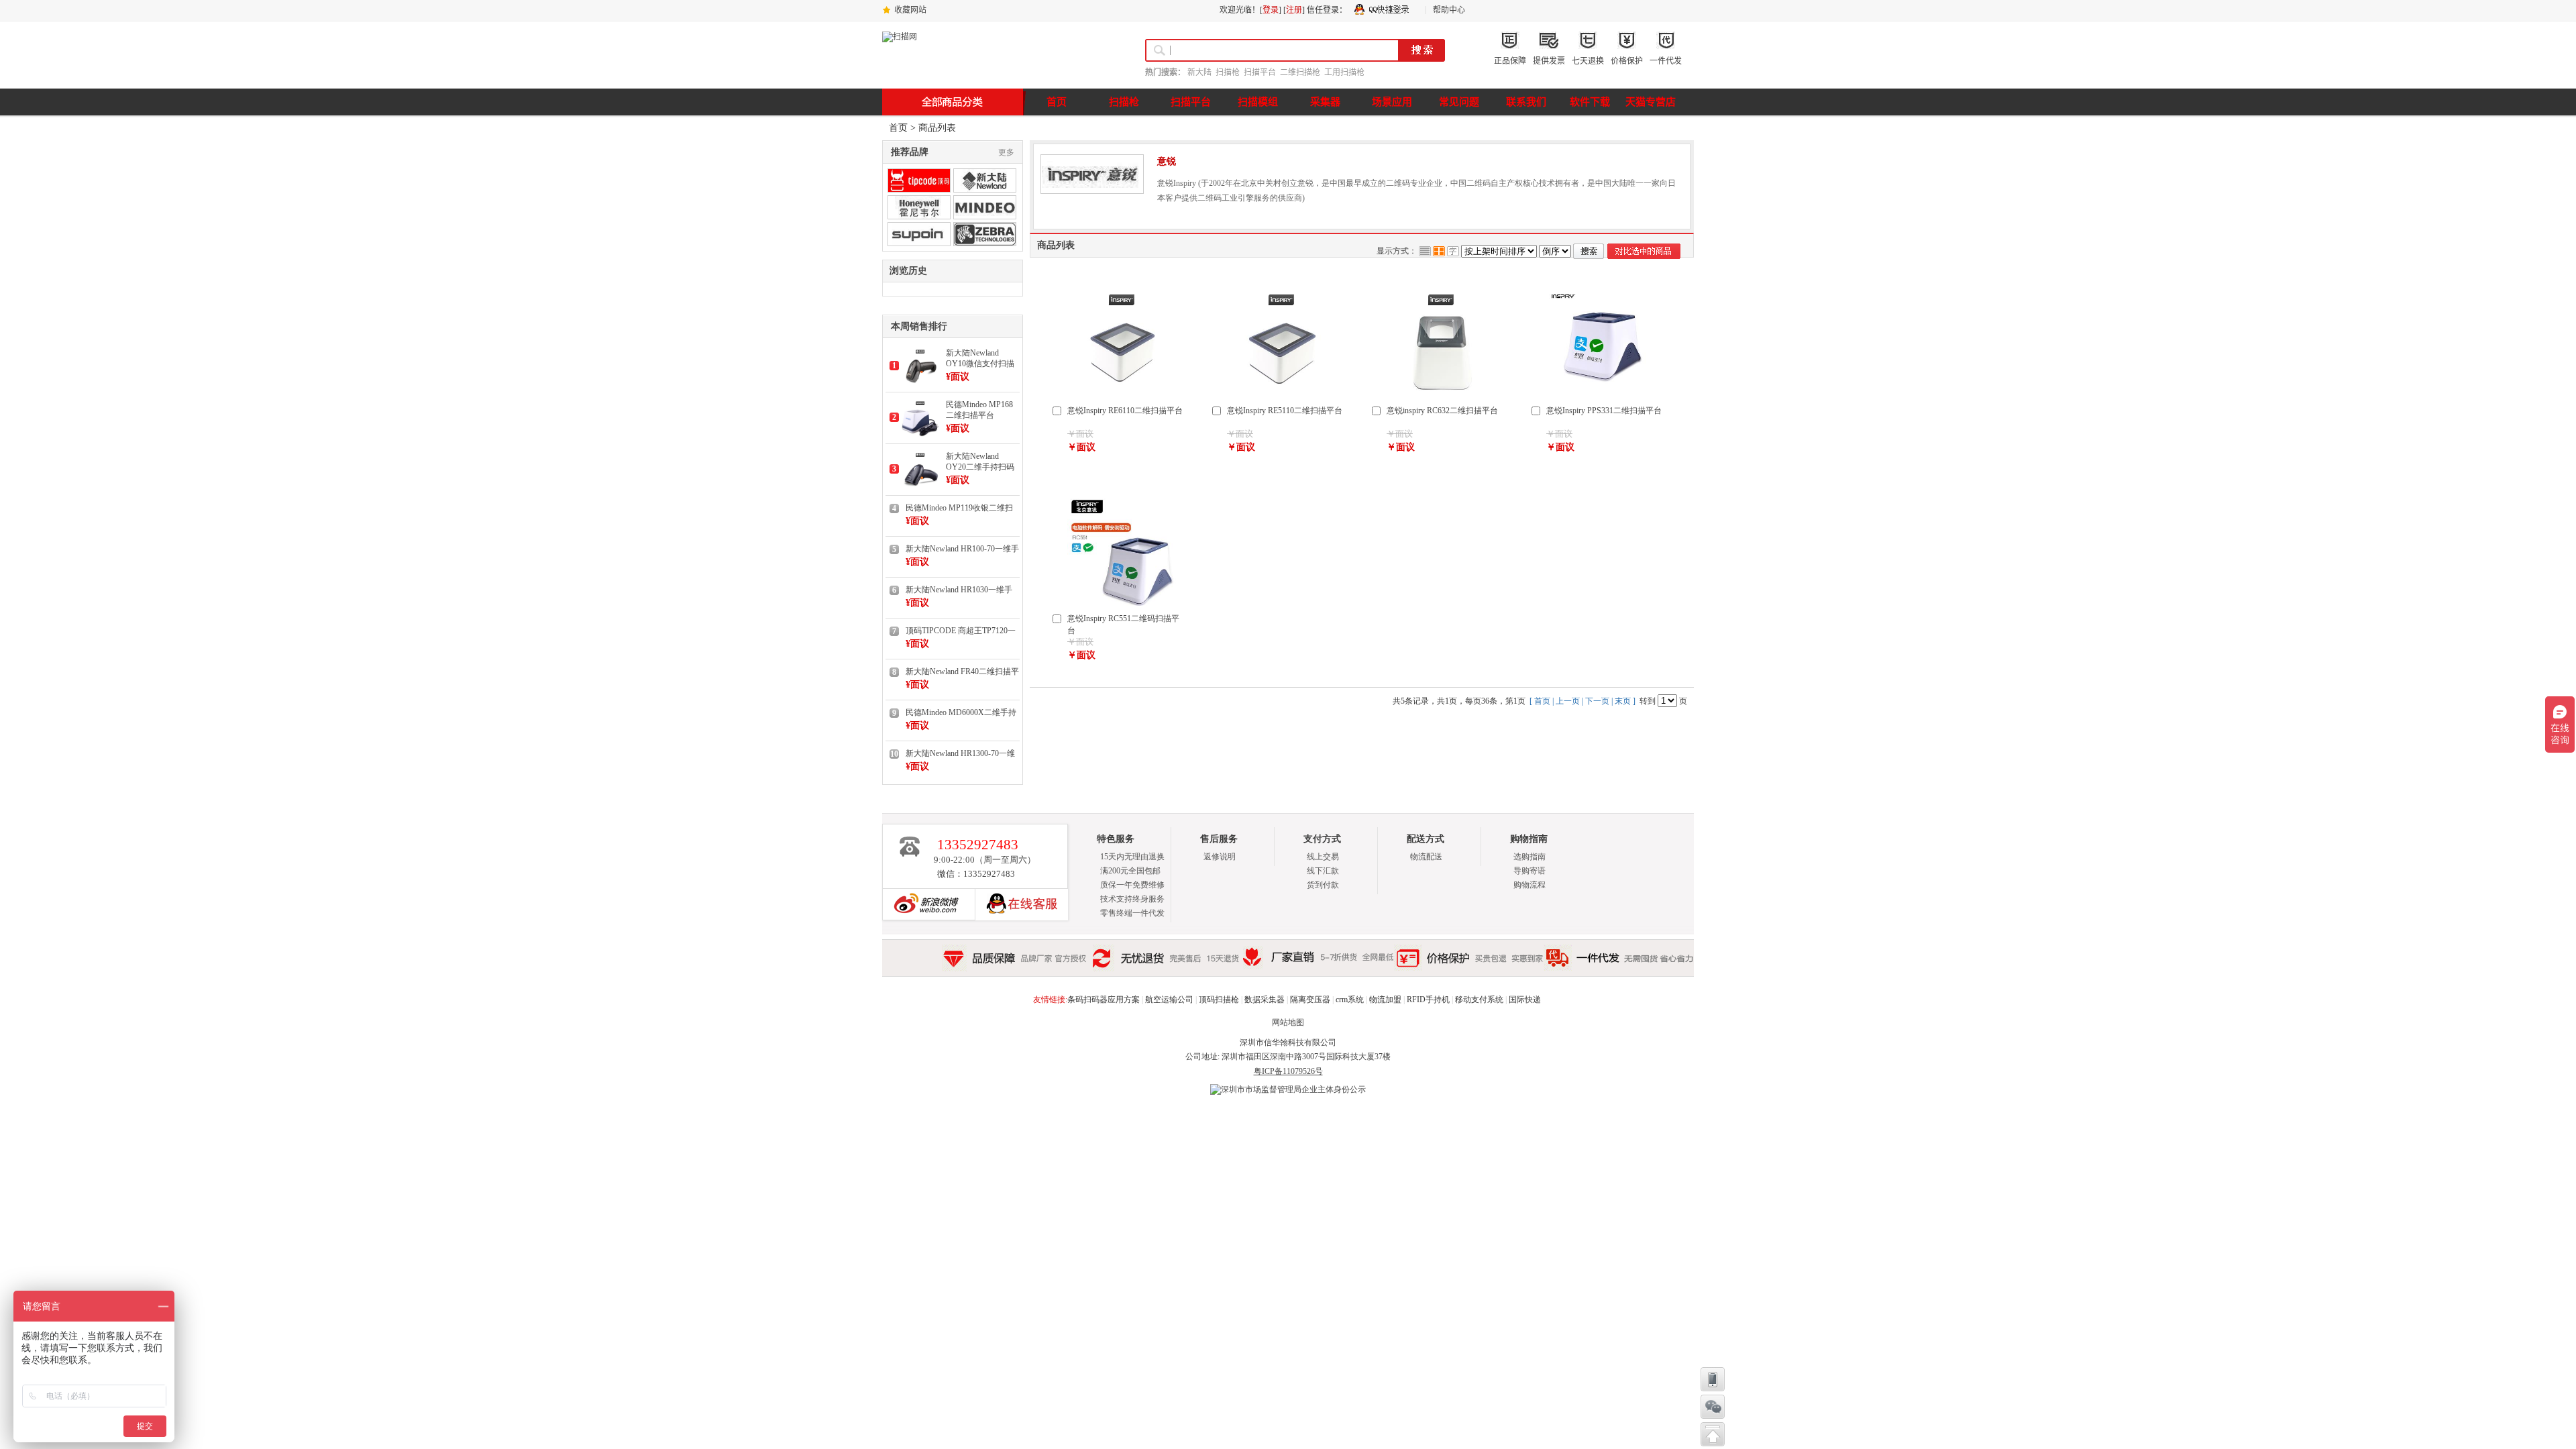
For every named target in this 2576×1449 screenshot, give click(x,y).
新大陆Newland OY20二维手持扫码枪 (980, 462)
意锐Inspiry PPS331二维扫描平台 (1604, 411)
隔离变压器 (1310, 1000)
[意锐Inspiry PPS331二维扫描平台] (1601, 395)
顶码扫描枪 (1219, 1000)
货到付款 (1323, 885)
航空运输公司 (1169, 1000)
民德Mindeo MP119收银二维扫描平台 (959, 508)
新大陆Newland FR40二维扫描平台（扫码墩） (962, 672)
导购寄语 (1529, 871)
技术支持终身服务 (1132, 899)
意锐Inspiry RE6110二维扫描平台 (1125, 411)
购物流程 (1529, 885)
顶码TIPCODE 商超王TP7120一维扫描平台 (961, 631)
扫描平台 (1260, 72)
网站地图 (1288, 1022)
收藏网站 (910, 10)
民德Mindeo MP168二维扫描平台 (979, 410)
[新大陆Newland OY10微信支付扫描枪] (920, 382)
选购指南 (1529, 857)
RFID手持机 (1428, 1000)
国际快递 (1525, 1000)
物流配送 (1426, 857)
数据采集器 (1265, 1000)
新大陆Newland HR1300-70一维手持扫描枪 (960, 754)
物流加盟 (1385, 1000)
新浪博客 (923, 904)
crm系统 (1350, 1000)
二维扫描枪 (1300, 72)
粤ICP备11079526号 (1288, 1071)
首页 (898, 128)
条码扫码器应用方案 (1104, 1000)
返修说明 (1220, 857)
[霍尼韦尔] (919, 207)
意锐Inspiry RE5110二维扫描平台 (1285, 411)
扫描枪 (1228, 72)
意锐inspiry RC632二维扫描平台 (1442, 411)
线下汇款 (1323, 871)
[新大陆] (985, 180)
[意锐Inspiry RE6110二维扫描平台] (1122, 395)
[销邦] (919, 234)
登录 (1271, 10)
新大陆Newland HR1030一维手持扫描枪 (959, 590)
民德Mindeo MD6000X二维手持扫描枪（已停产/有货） (961, 713)
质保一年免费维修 (1132, 885)
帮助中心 (1449, 10)
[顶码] (919, 180)
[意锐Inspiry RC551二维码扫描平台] (1122, 603)
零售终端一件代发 (1132, 913)
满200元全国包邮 (1130, 871)
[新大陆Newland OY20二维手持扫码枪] (920, 486)
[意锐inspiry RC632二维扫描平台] (1442, 395)
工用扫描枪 (1344, 72)
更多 (1006, 152)
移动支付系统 (1479, 1000)
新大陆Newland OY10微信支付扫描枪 (980, 359)
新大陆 (1199, 72)
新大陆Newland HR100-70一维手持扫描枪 (962, 549)
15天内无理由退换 (1132, 857)
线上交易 (1323, 857)
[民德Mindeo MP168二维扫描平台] (920, 434)
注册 (1294, 10)
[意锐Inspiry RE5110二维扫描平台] (1282, 395)
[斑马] (985, 234)
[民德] (985, 207)
